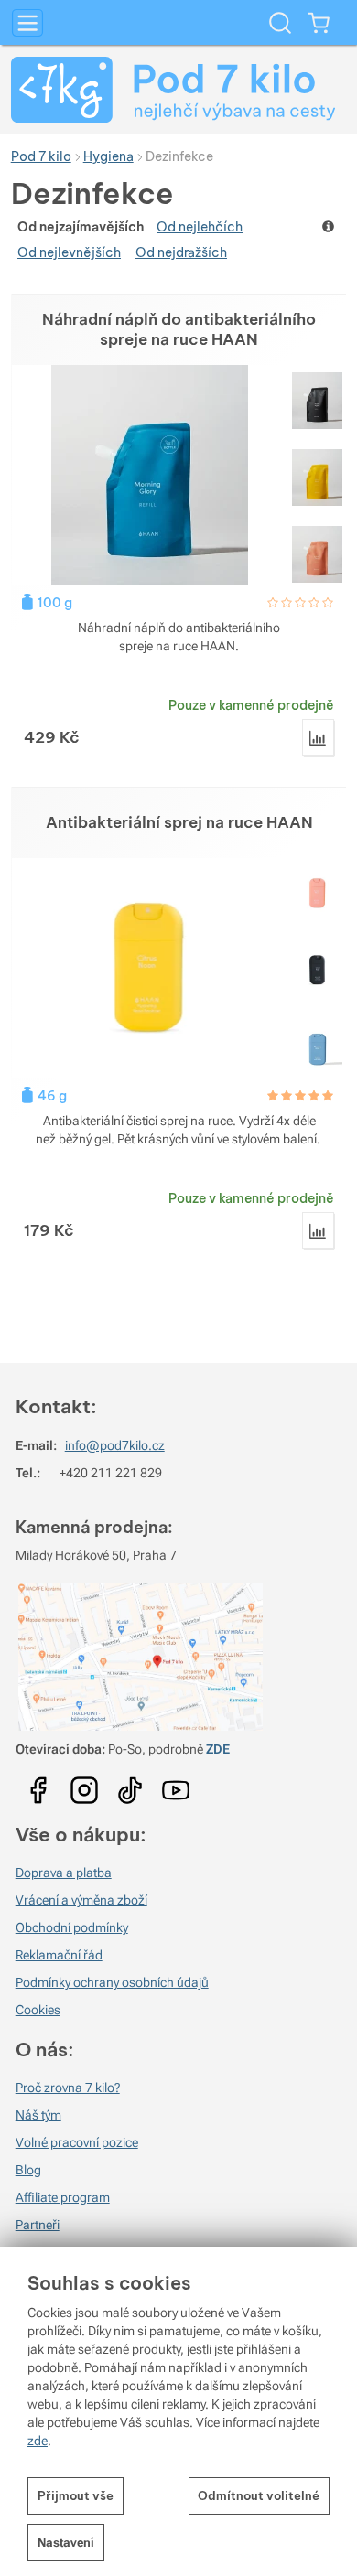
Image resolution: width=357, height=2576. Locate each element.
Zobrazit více (330, 226)
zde (38, 2441)
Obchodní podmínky (72, 1927)
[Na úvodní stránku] (178, 90)
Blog (28, 2170)
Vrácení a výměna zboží (81, 1900)
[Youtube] (38, 1784)
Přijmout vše (76, 2495)
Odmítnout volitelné (259, 2495)
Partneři (38, 2225)
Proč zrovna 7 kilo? (68, 2088)
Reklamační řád (59, 1955)
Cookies (38, 2010)
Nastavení (66, 2543)
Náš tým (38, 2115)
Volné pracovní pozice (77, 2142)
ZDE (218, 1749)
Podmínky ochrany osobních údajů (112, 1982)
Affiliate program (63, 2197)
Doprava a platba (64, 1873)
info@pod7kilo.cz (115, 1445)
